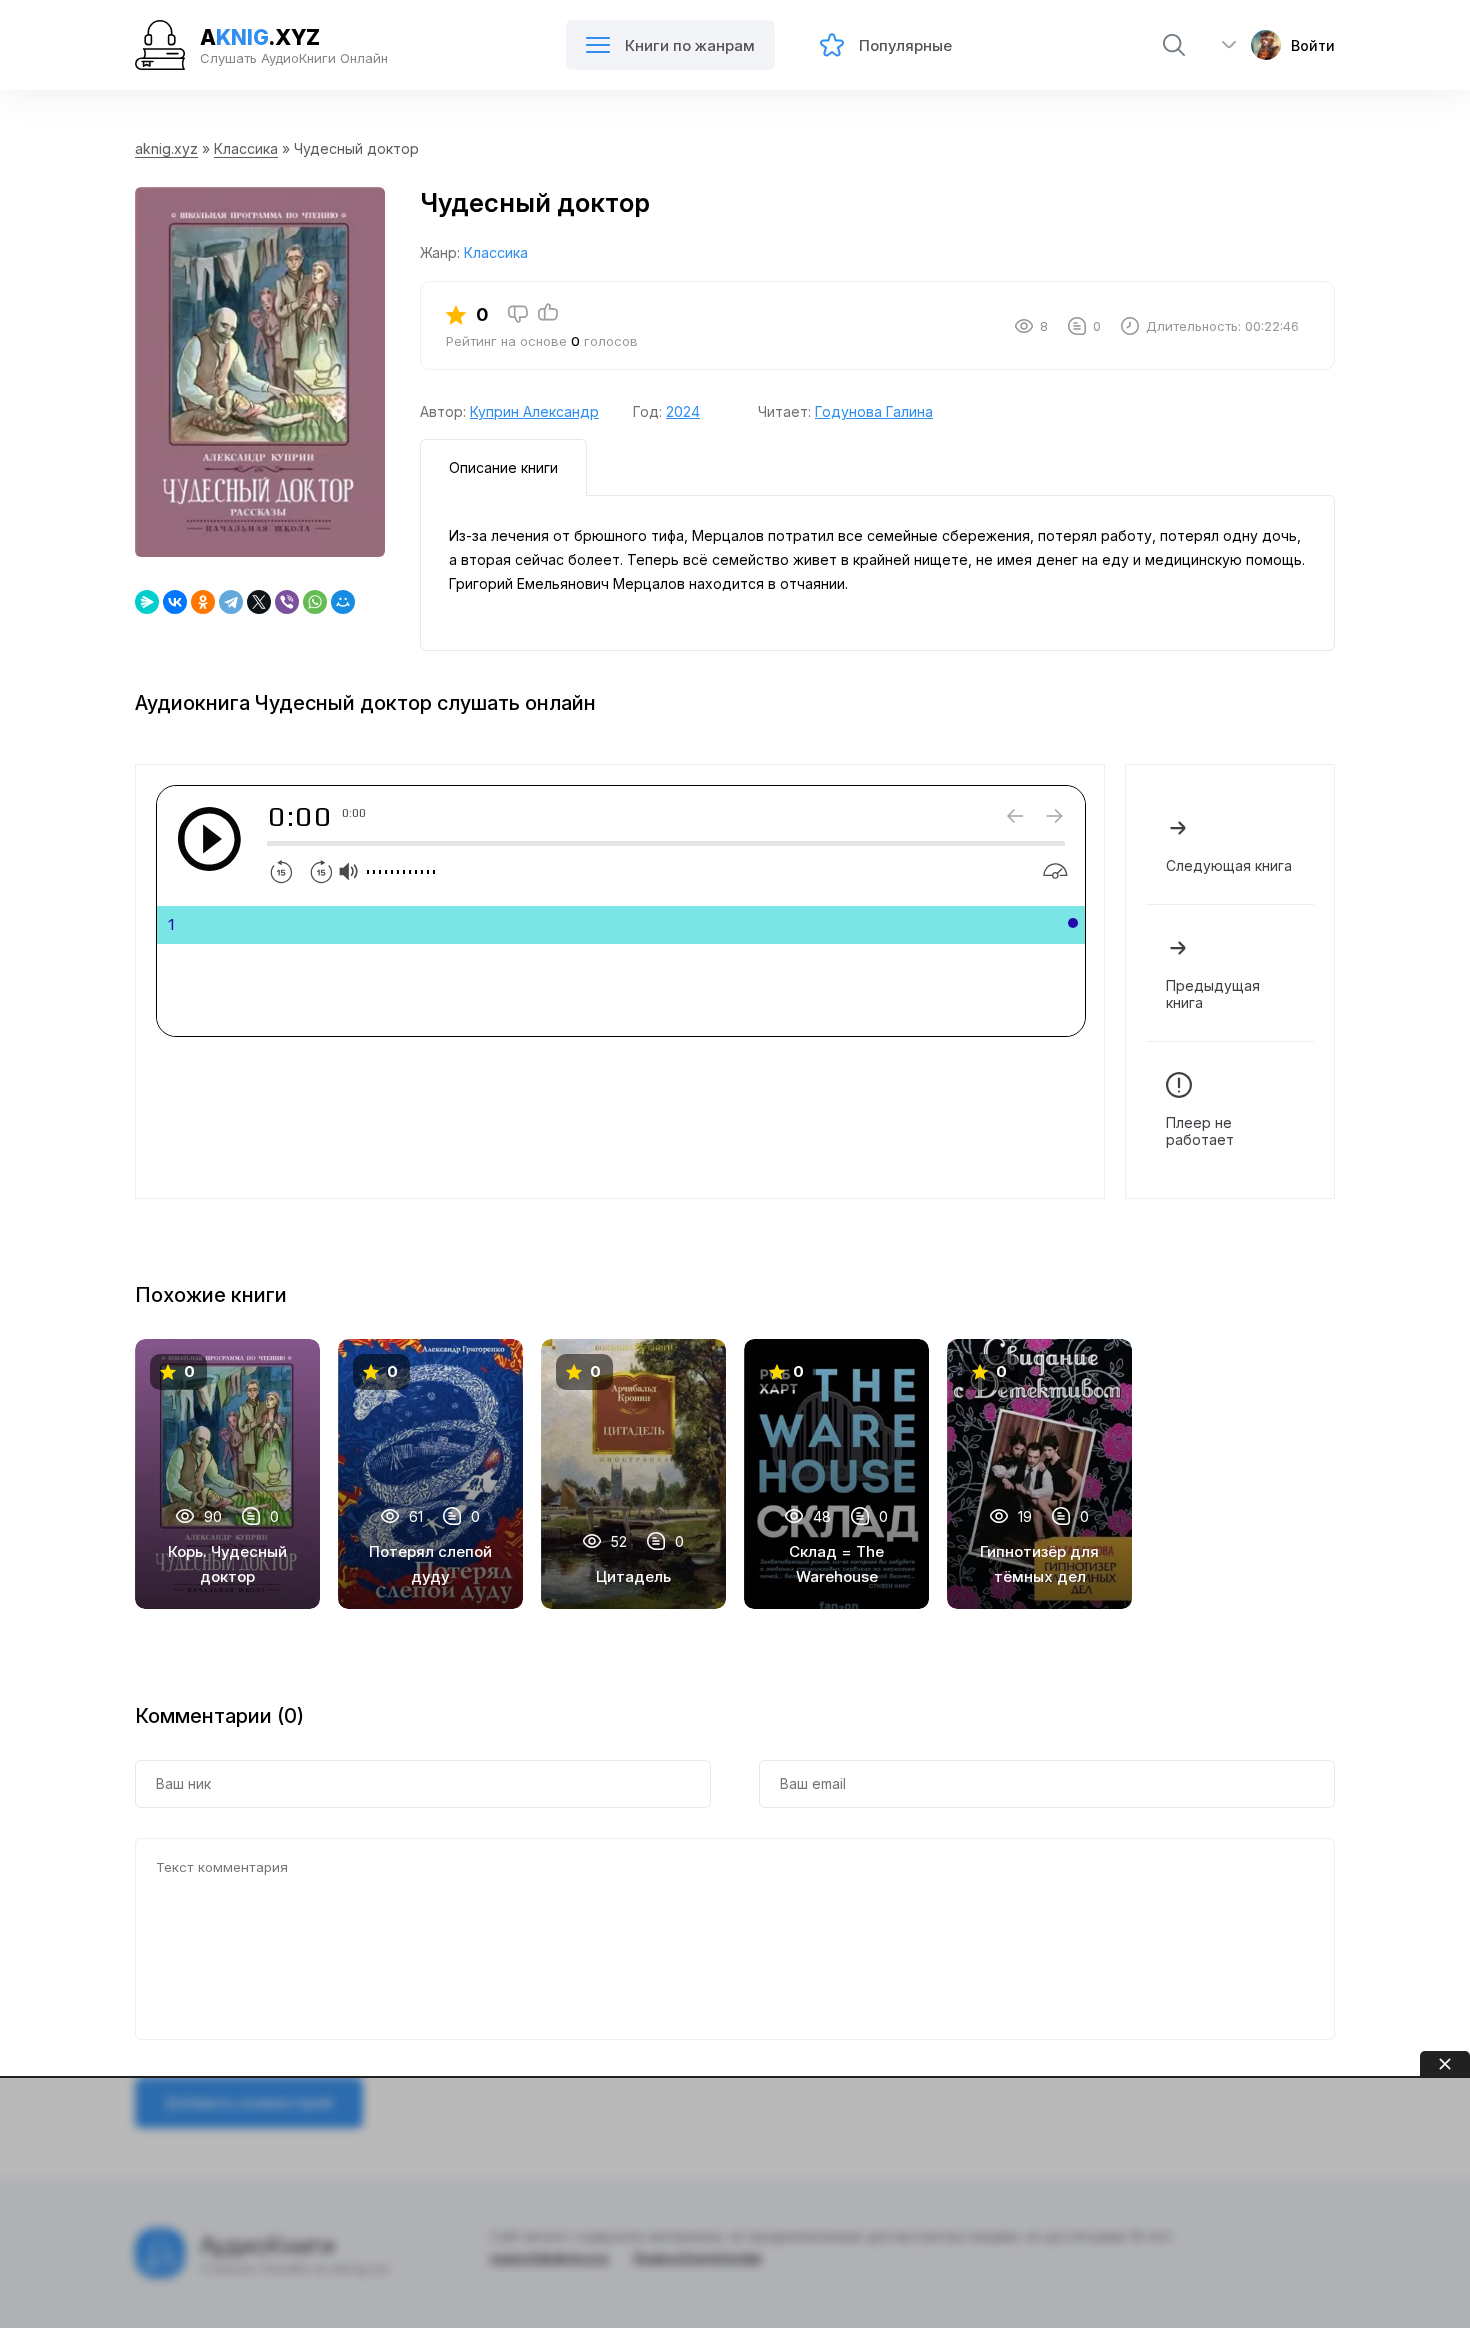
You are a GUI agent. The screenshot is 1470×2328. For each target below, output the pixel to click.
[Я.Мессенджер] (147, 602)
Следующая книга (1229, 865)
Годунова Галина (874, 411)
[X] (259, 602)
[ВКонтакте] (175, 602)
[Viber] (287, 602)
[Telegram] (231, 602)
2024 (683, 411)
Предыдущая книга (1213, 994)
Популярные (905, 45)
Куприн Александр (534, 411)
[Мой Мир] (343, 602)
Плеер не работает (1200, 1131)
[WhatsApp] (315, 602)
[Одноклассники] (203, 602)
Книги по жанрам (690, 45)
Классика (246, 148)
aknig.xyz (166, 148)
